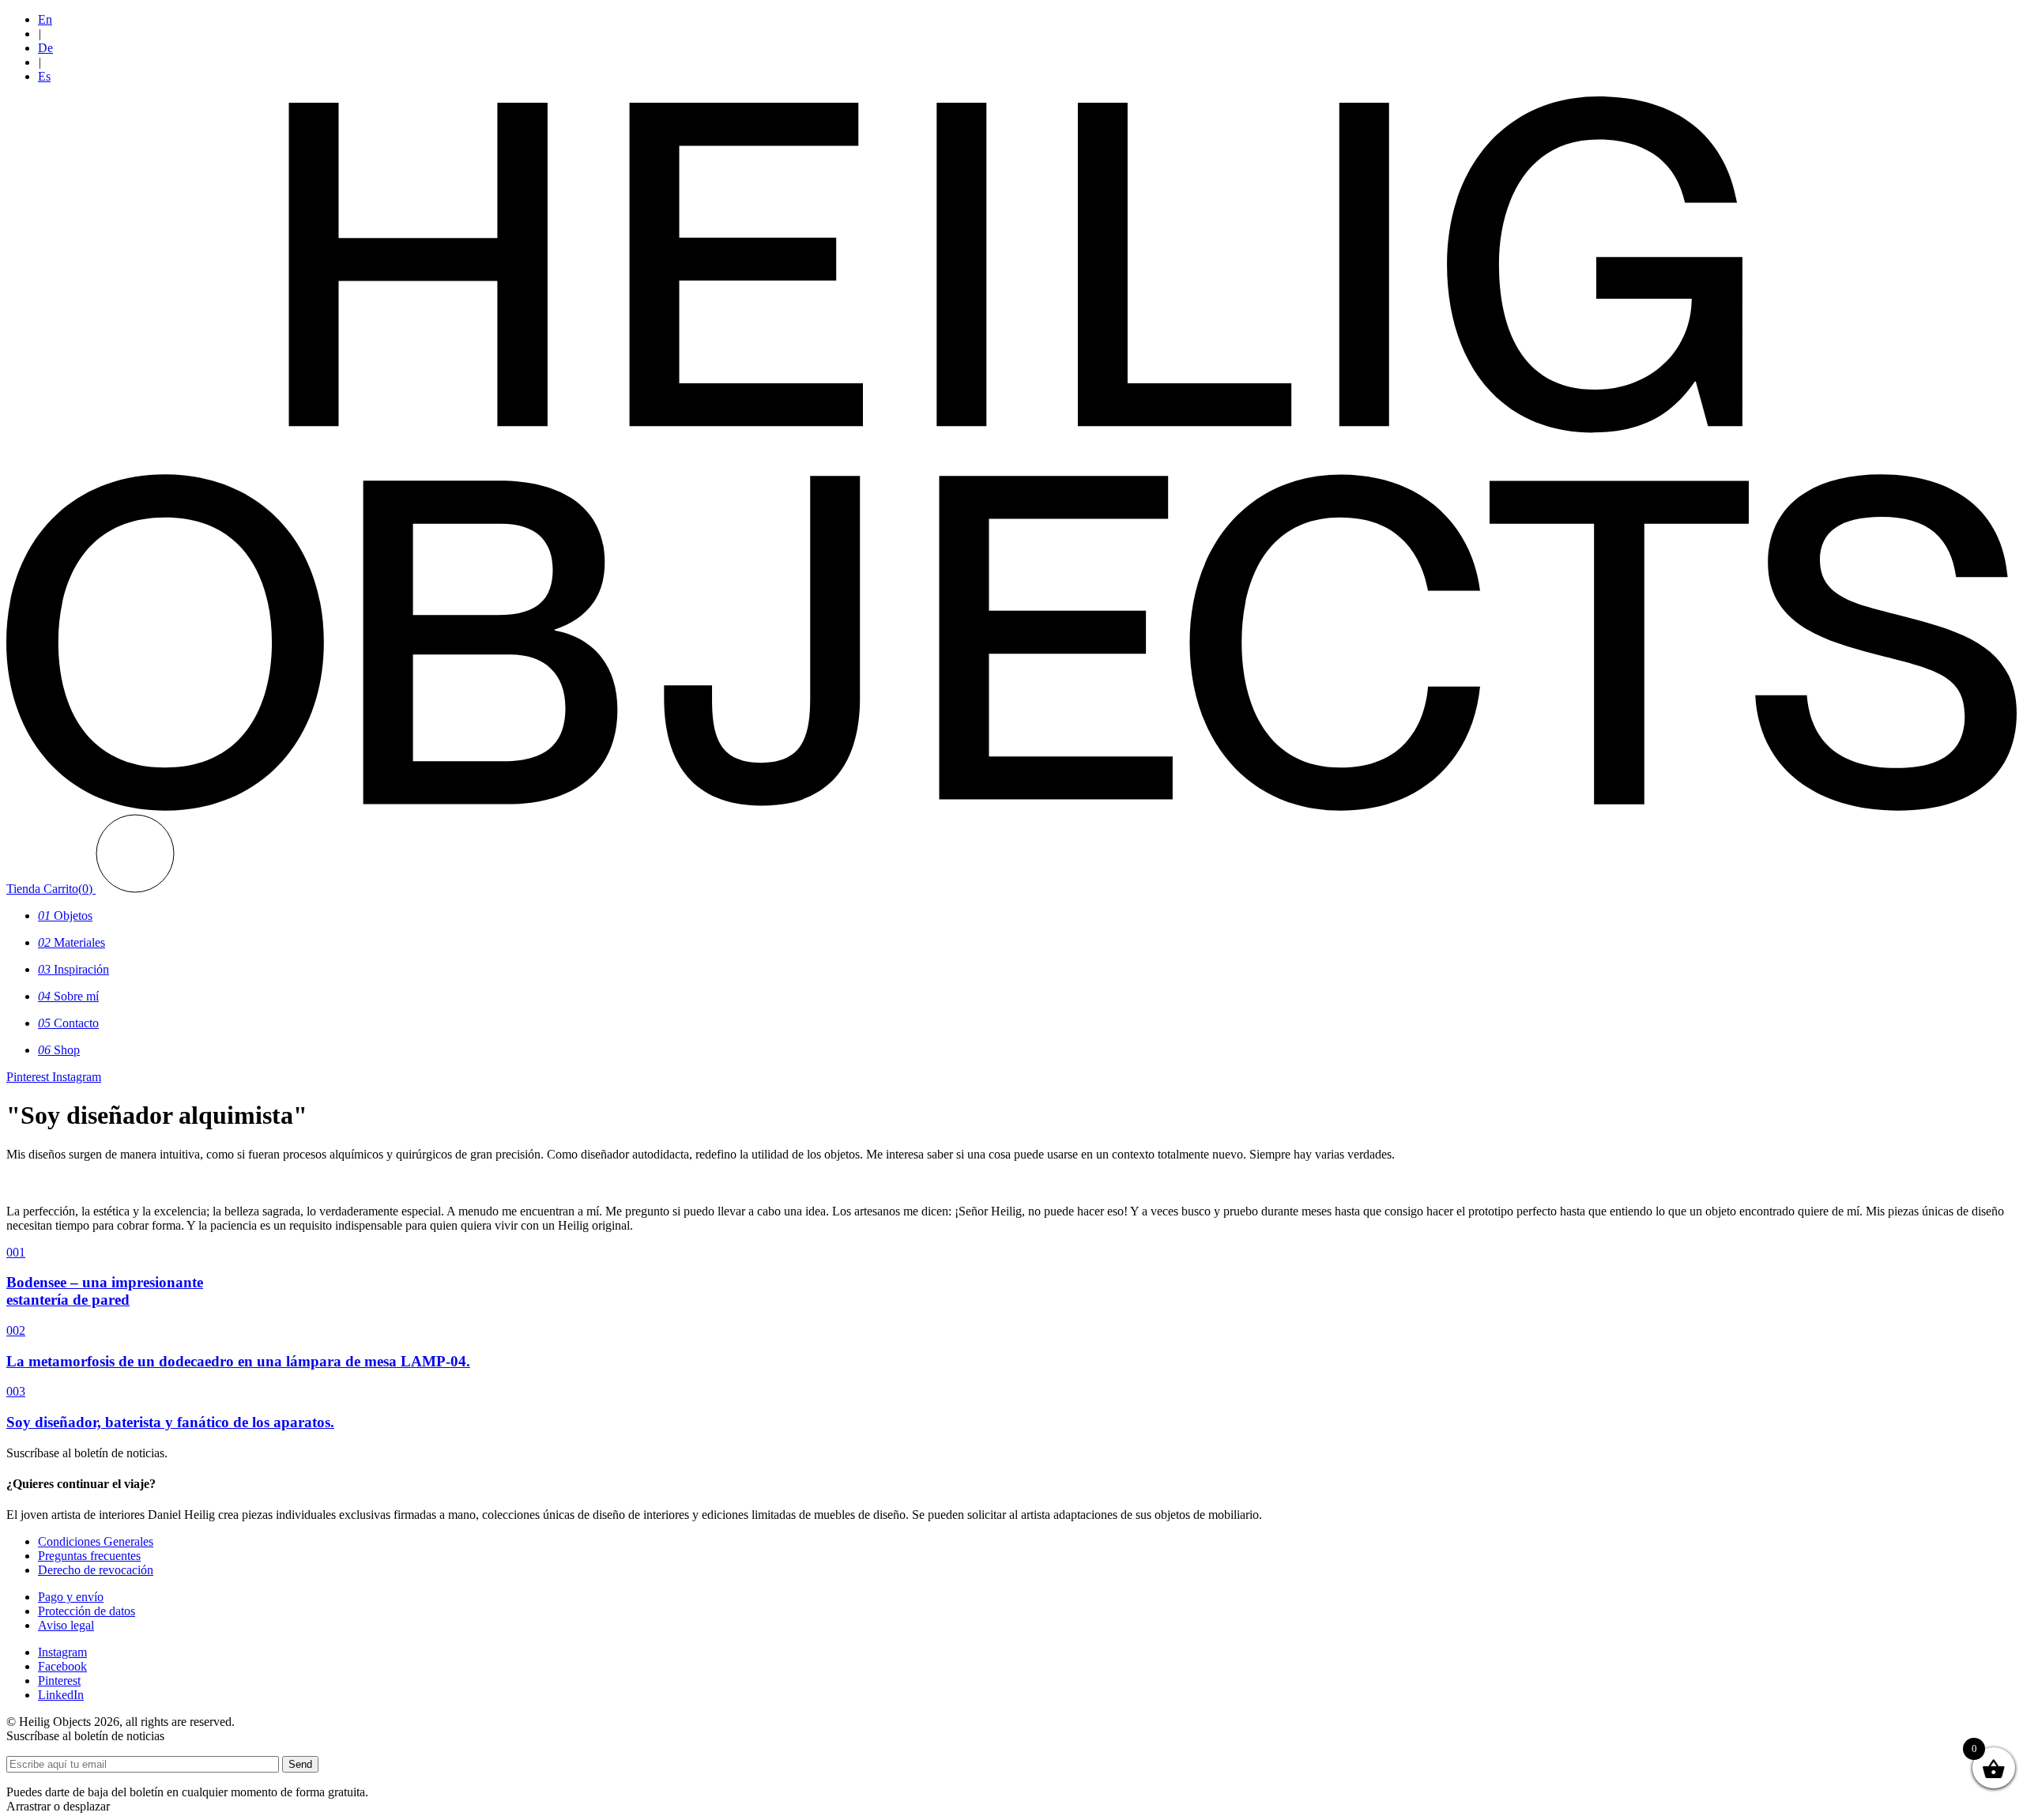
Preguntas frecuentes (89, 1556)
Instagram (62, 1652)
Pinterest (59, 1681)
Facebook (62, 1666)
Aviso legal (66, 1625)
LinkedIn (61, 1695)
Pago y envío (71, 1597)
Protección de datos (87, 1611)
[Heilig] (1011, 806)
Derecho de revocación (96, 1570)
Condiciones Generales (96, 1541)
